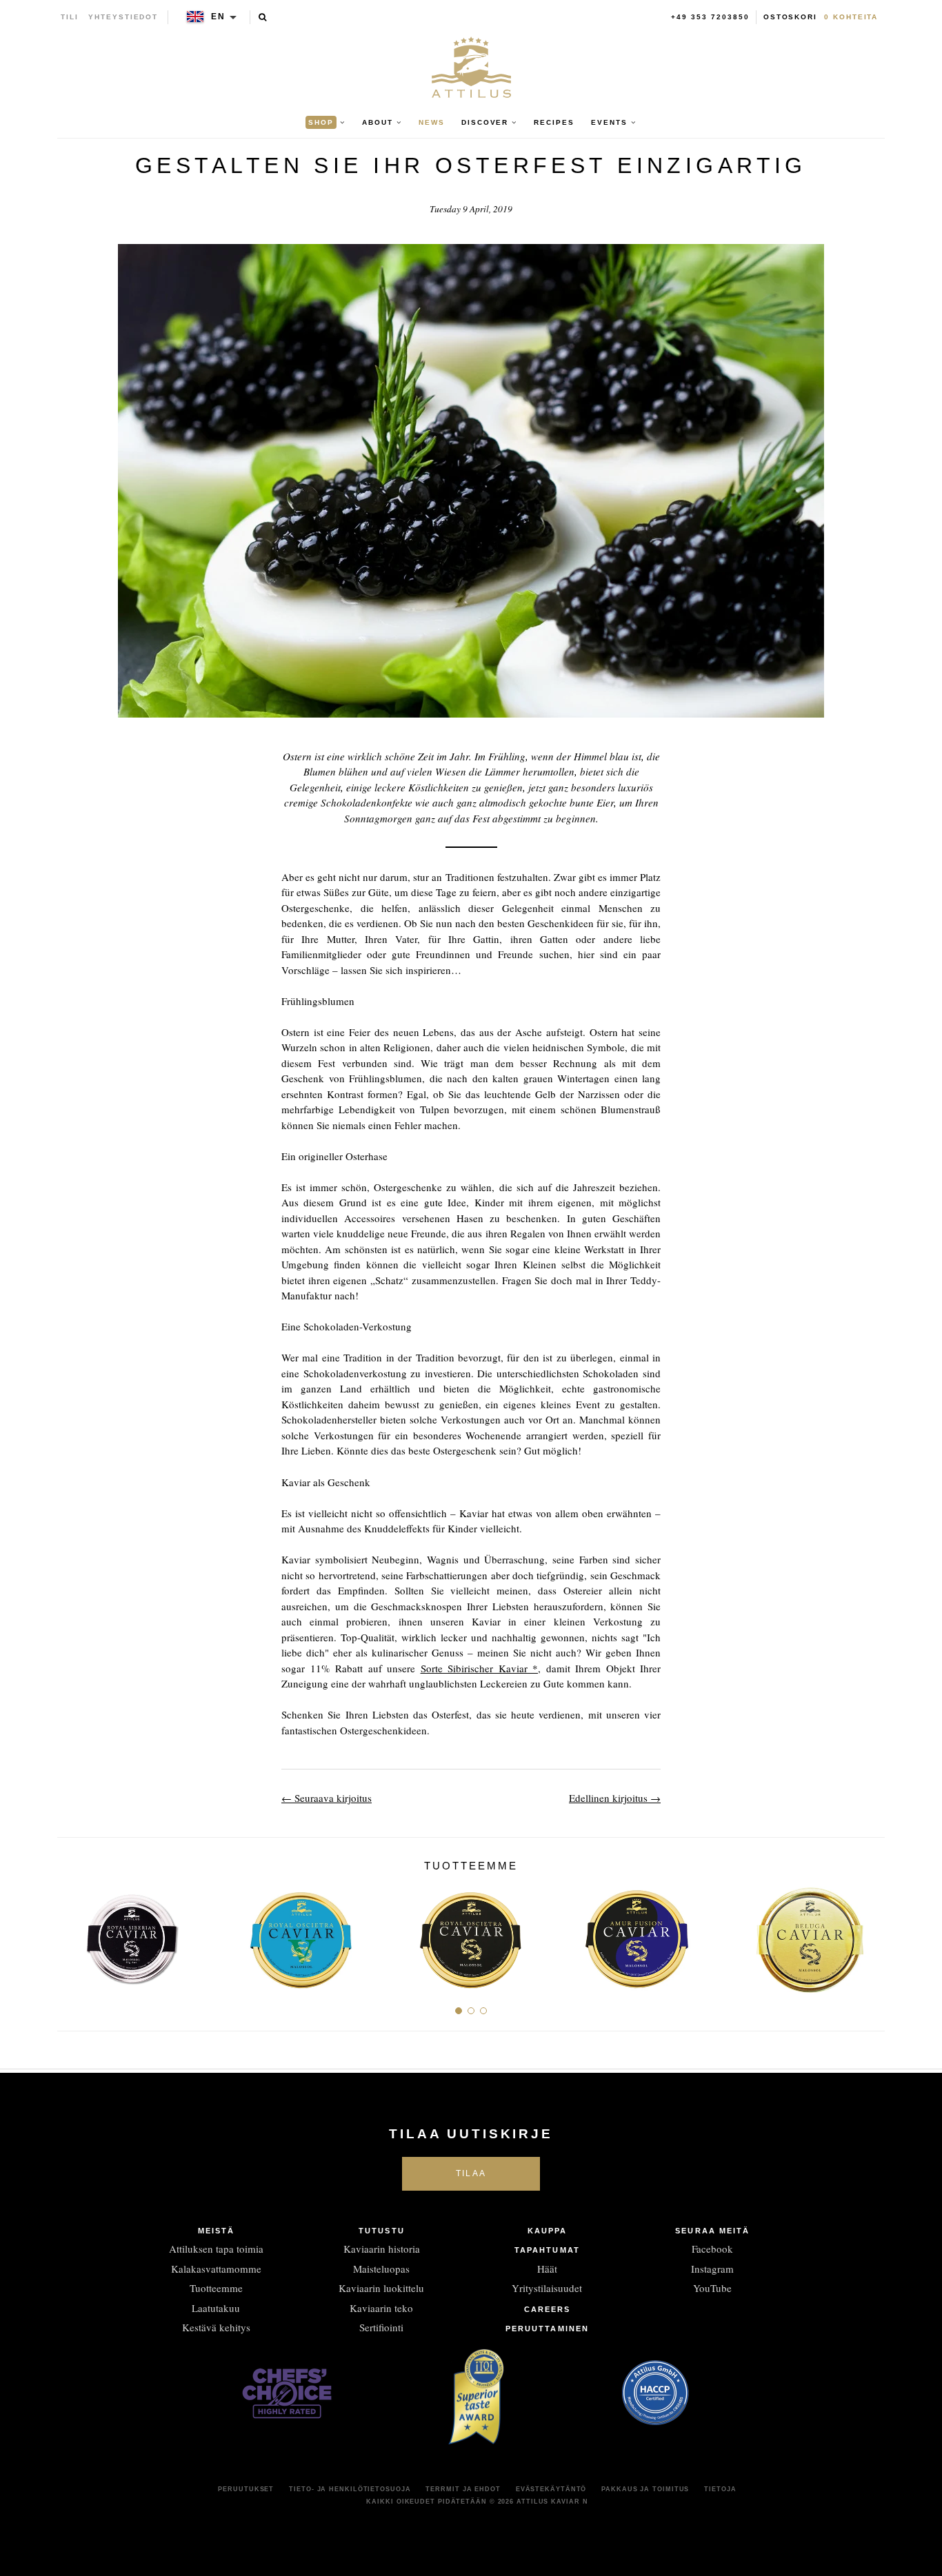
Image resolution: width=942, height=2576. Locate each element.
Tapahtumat (547, 2250)
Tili (70, 17)
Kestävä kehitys (216, 2327)
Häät (547, 2269)
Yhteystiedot (123, 17)
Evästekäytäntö (551, 2489)
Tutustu (382, 2231)
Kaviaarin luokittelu (381, 2288)
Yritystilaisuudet (547, 2288)
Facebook (712, 2249)
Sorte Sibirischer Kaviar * (480, 1668)
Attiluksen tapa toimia (216, 2249)
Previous (73, 1935)
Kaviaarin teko (381, 2308)
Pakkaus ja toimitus (645, 2489)
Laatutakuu (216, 2308)
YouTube (712, 2288)
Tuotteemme (216, 2288)
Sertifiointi (381, 2327)
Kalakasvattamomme (216, 2269)
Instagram (712, 2269)
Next (869, 1935)
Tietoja (720, 2489)
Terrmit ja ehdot (463, 2489)
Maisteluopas (381, 2269)
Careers (548, 2309)
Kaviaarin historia (382, 2249)
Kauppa (548, 2231)
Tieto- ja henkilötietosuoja (350, 2489)
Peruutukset (246, 2489)
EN (218, 17)
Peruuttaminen (547, 2329)
